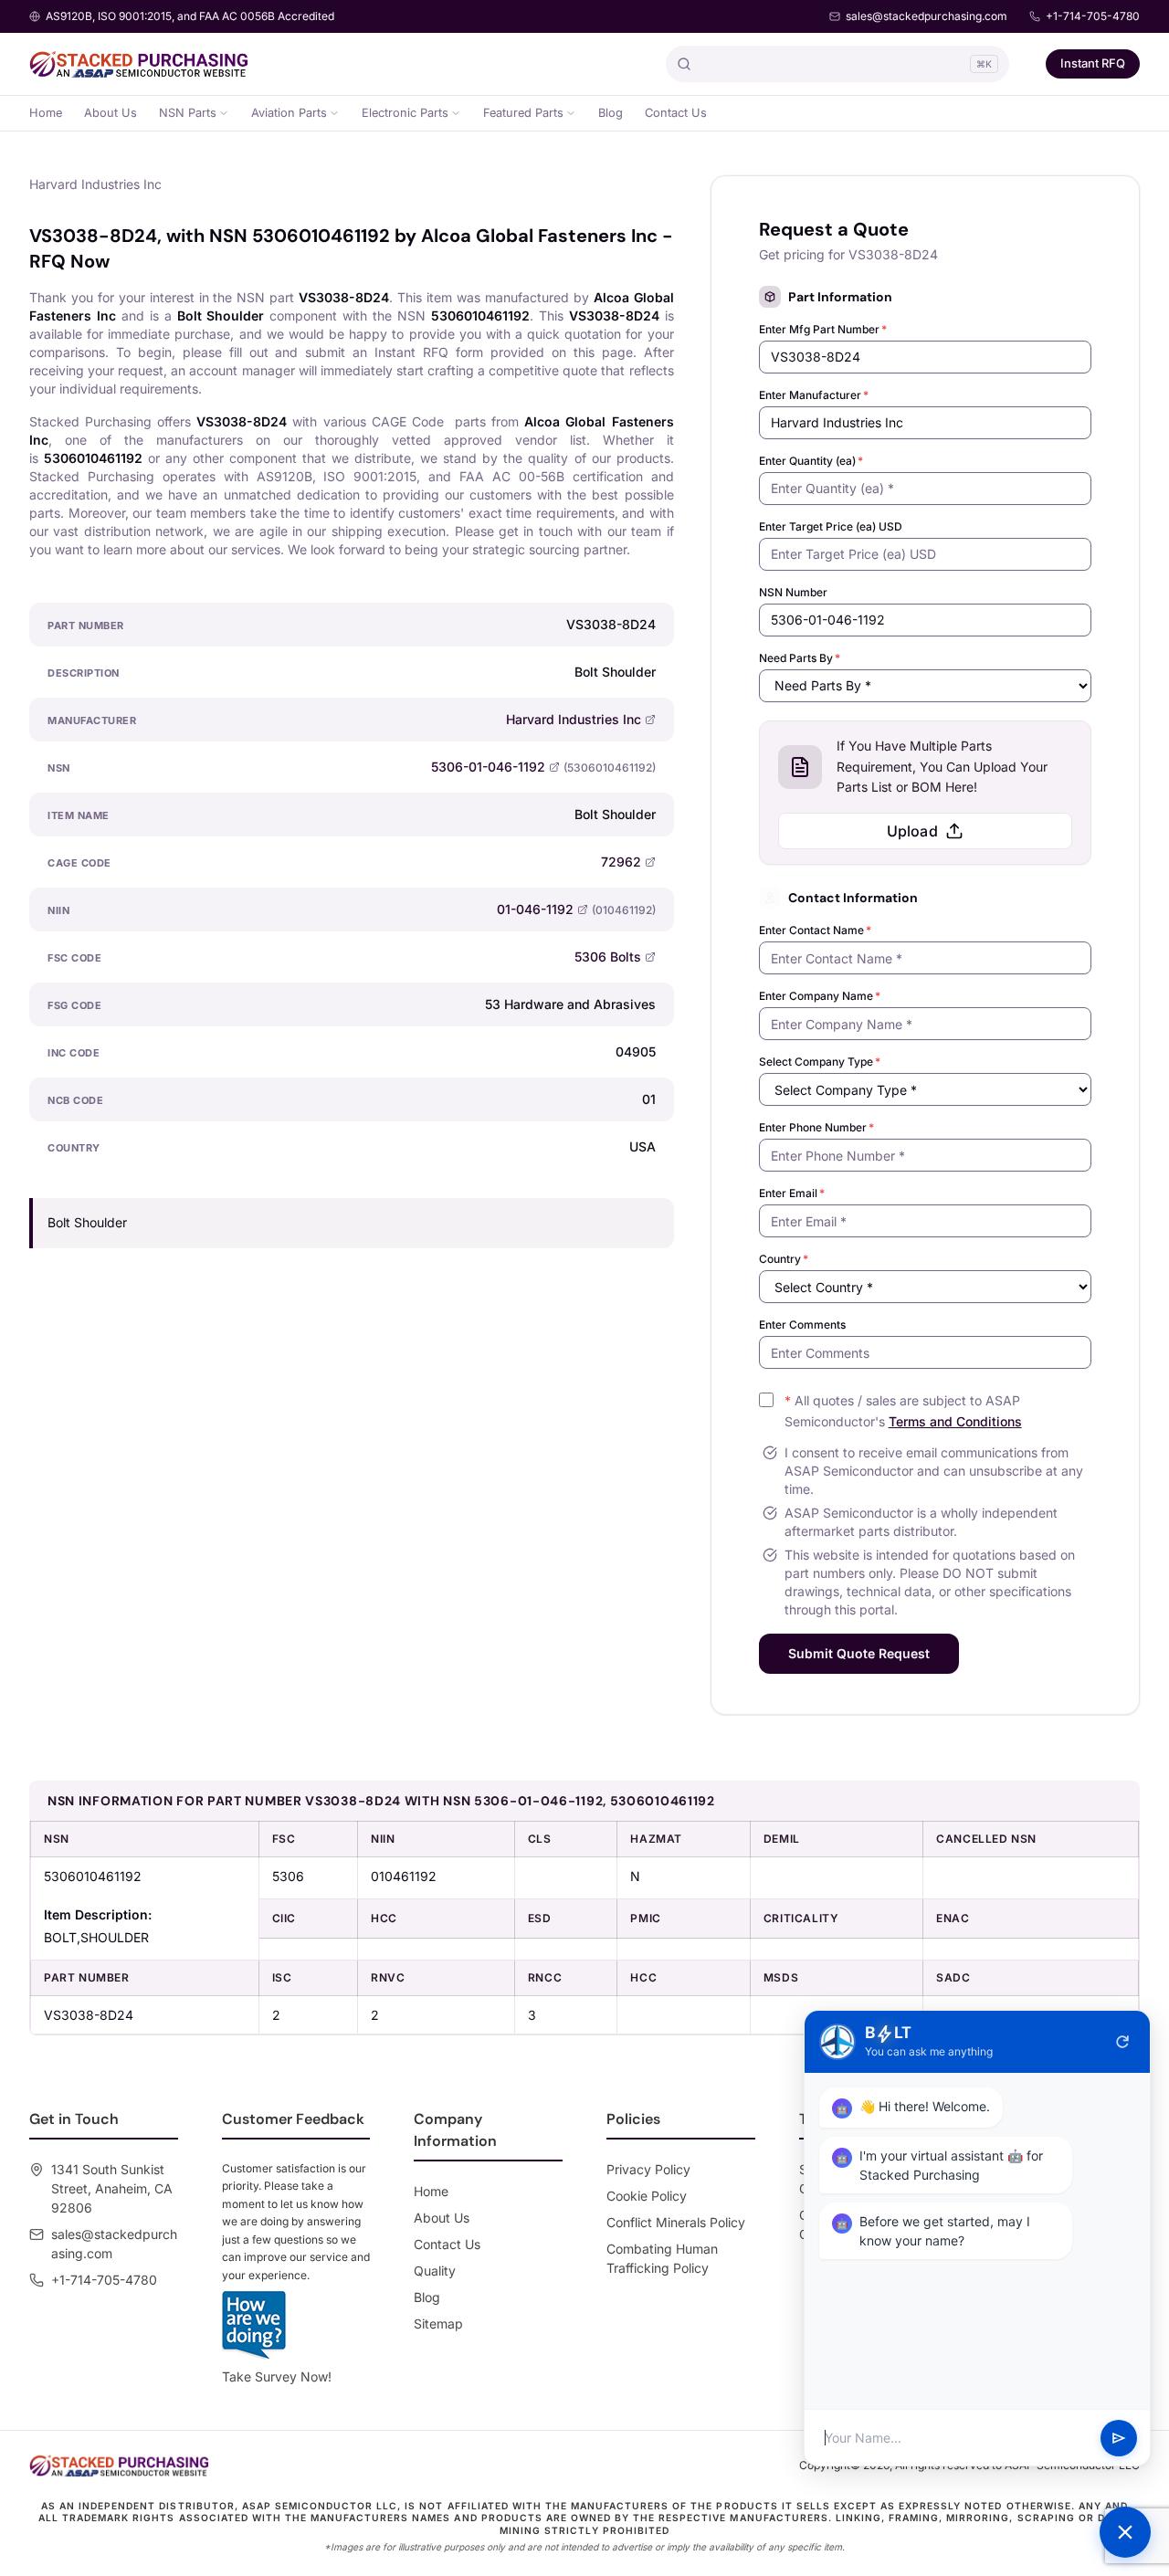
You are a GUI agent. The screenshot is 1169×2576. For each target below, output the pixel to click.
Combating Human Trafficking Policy (662, 2258)
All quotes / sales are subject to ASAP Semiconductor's (903, 1411)
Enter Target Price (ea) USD (831, 526)
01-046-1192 (535, 909)
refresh (1122, 2042)
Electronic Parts (405, 113)
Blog (611, 113)
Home (46, 113)
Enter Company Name (820, 996)
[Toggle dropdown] (224, 113)
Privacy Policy (648, 2169)
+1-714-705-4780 (1093, 16)
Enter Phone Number (816, 1127)
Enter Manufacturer (814, 395)
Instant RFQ (1093, 63)
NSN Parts (188, 113)
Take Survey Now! (277, 2376)
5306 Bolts (608, 957)
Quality (435, 2271)
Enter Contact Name (815, 930)
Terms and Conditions (955, 1421)
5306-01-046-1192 (488, 767)
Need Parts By (800, 658)
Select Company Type (820, 1062)
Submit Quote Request (859, 1653)
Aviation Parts (289, 113)
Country (784, 1259)
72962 (621, 862)
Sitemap (438, 2324)
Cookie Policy (647, 2196)
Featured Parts (523, 113)
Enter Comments (802, 1325)
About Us (111, 113)
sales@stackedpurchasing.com (927, 16)
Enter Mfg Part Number (823, 329)
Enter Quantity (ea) (811, 461)
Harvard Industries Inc (574, 719)
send (1119, 2438)
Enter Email (792, 1193)
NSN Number (793, 592)
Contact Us (676, 113)
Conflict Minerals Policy (676, 2222)
